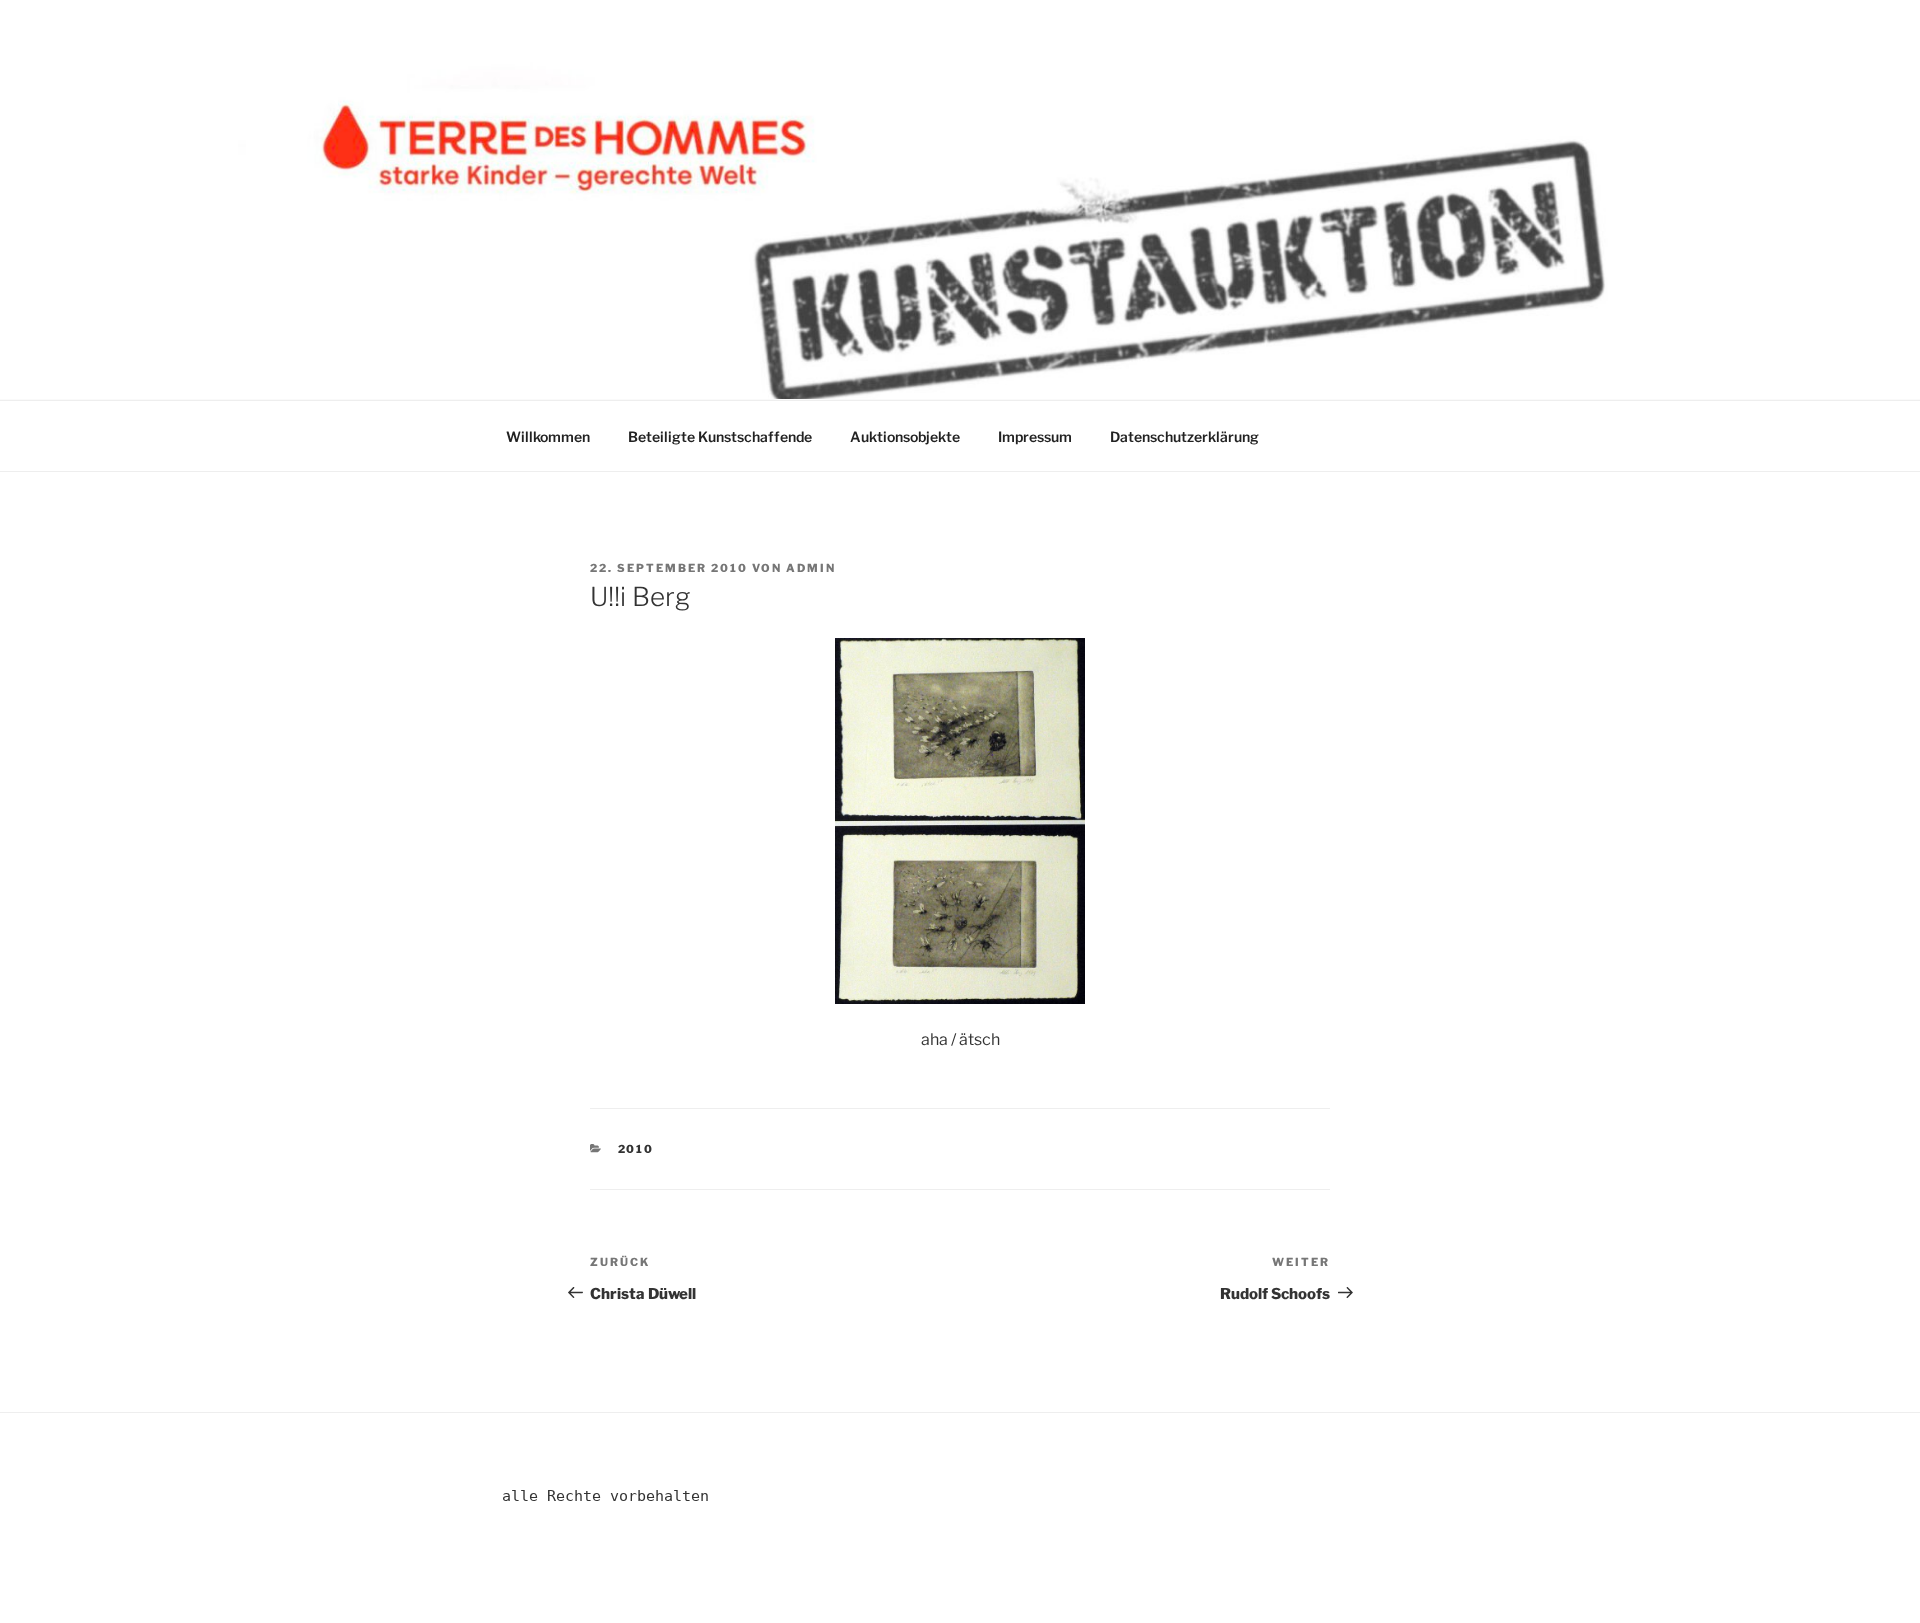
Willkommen (548, 436)
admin (811, 568)
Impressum (1035, 436)
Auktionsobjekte (905, 436)
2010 (636, 1149)
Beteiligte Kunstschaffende (720, 436)
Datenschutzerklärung (1184, 436)
